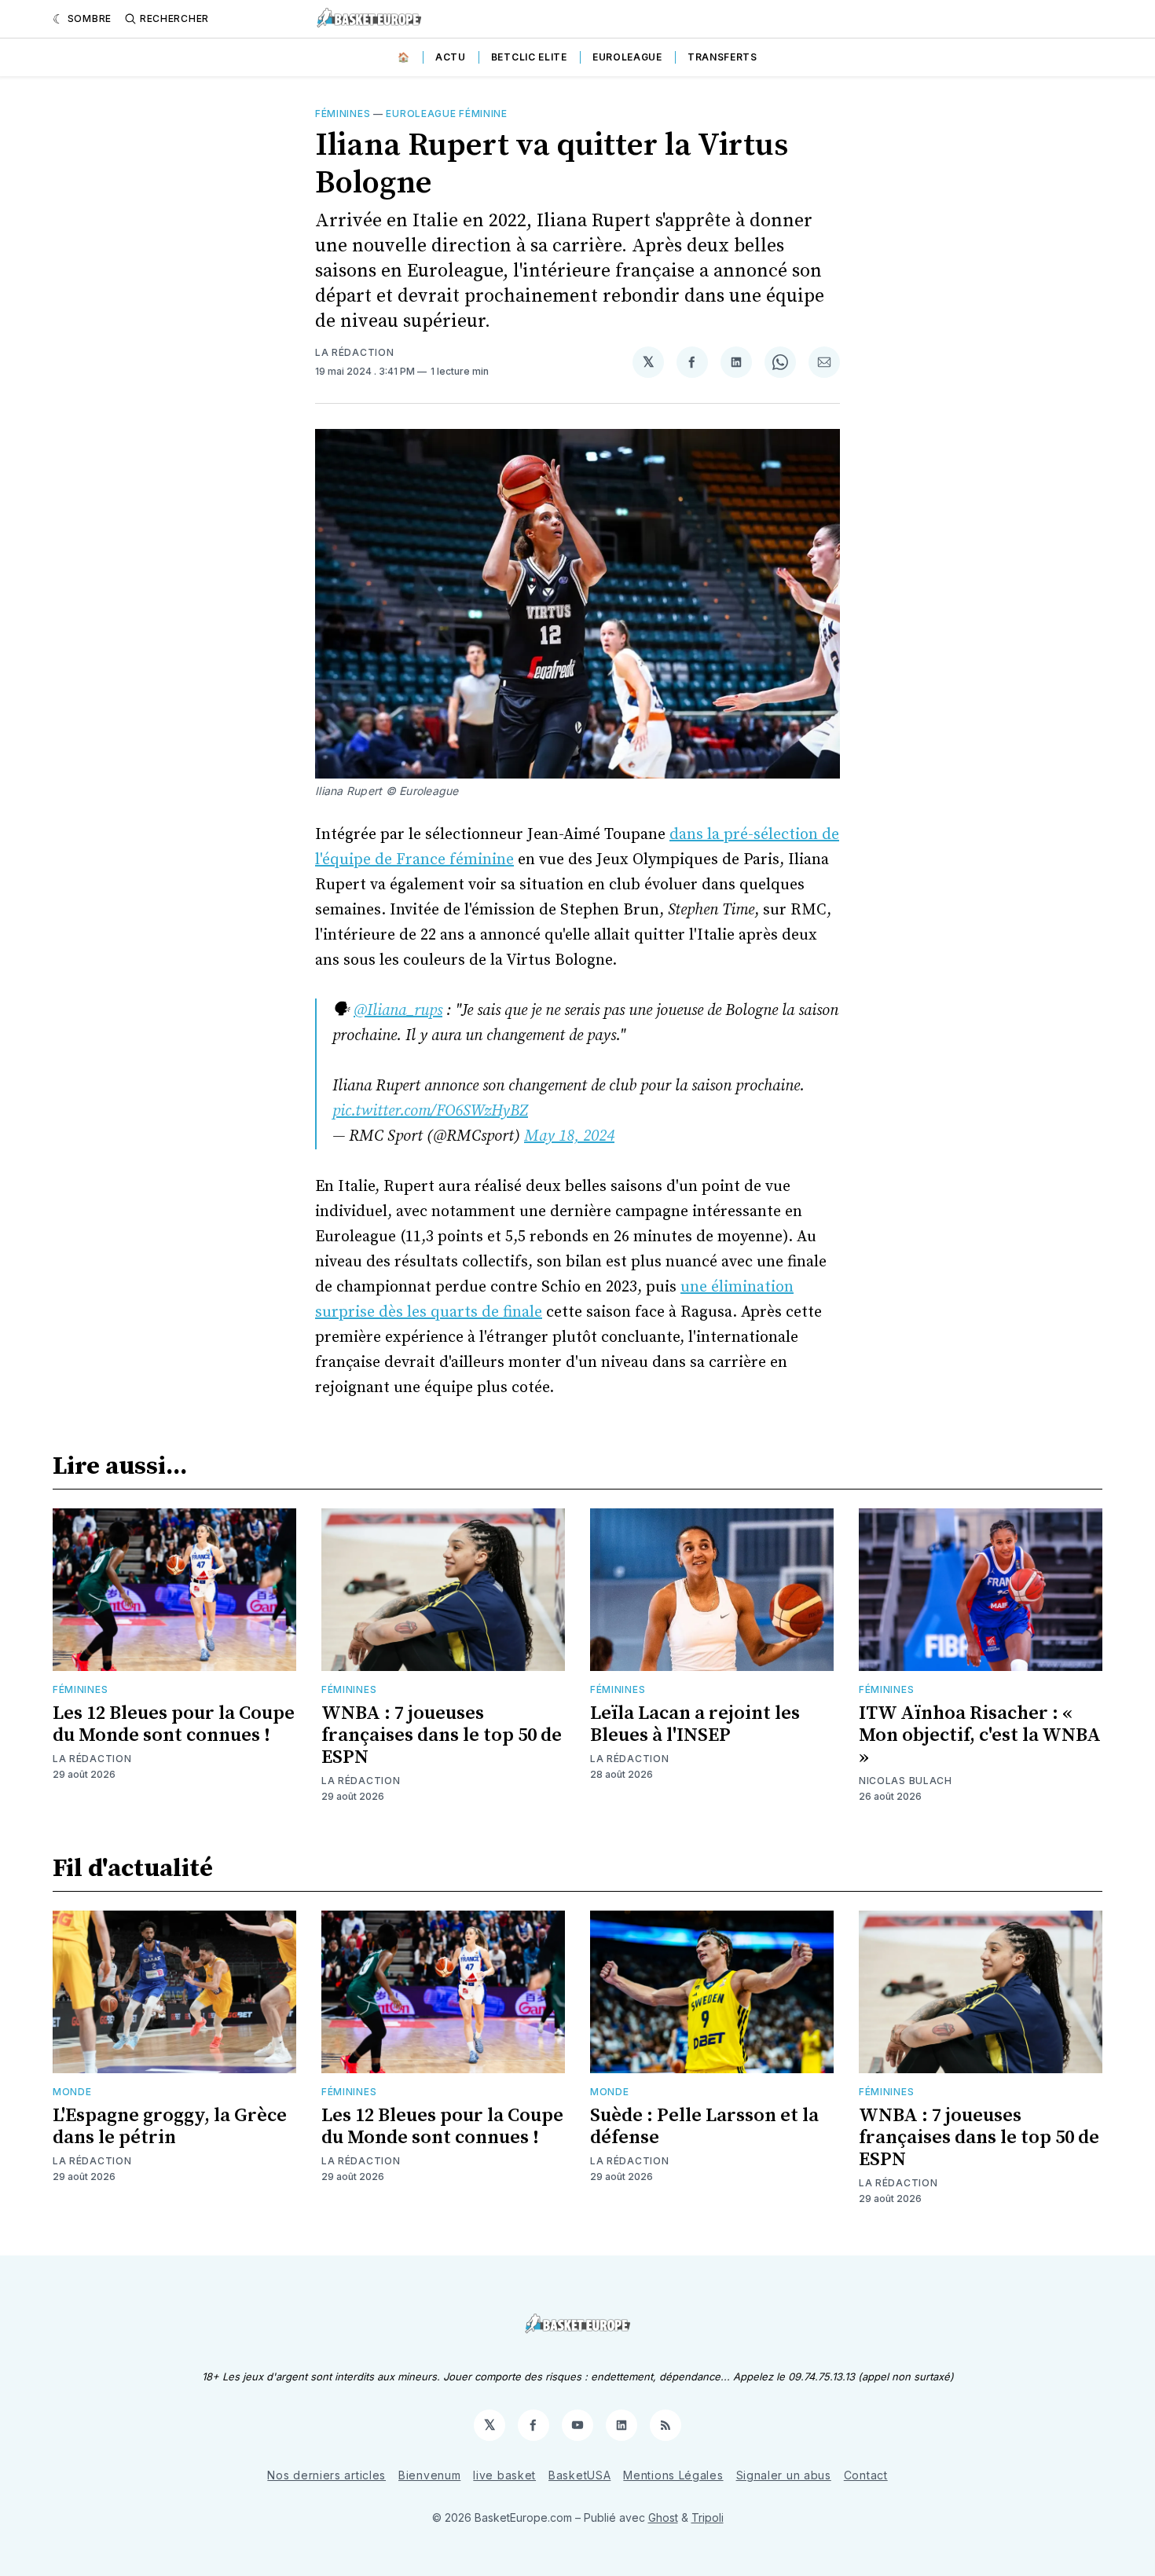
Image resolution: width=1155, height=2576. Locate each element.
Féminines (343, 114)
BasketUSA (579, 2475)
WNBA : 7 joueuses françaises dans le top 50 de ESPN (442, 1735)
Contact (866, 2475)
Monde (72, 2092)
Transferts (722, 57)
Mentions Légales (673, 2475)
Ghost (663, 2517)
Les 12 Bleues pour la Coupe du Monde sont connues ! (174, 1724)
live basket (504, 2475)
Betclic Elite (529, 57)
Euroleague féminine (446, 114)
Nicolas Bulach (906, 1781)
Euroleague (627, 57)
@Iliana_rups (398, 1011)
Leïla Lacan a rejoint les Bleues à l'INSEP (695, 1724)
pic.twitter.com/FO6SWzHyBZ (430, 1111)
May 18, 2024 (569, 1136)
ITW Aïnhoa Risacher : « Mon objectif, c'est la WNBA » (980, 1735)
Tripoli (708, 2517)
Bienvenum (429, 2475)
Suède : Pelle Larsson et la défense (704, 2127)
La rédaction (354, 352)
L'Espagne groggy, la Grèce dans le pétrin (170, 2127)
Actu (451, 57)
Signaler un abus (784, 2475)
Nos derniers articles (326, 2475)
